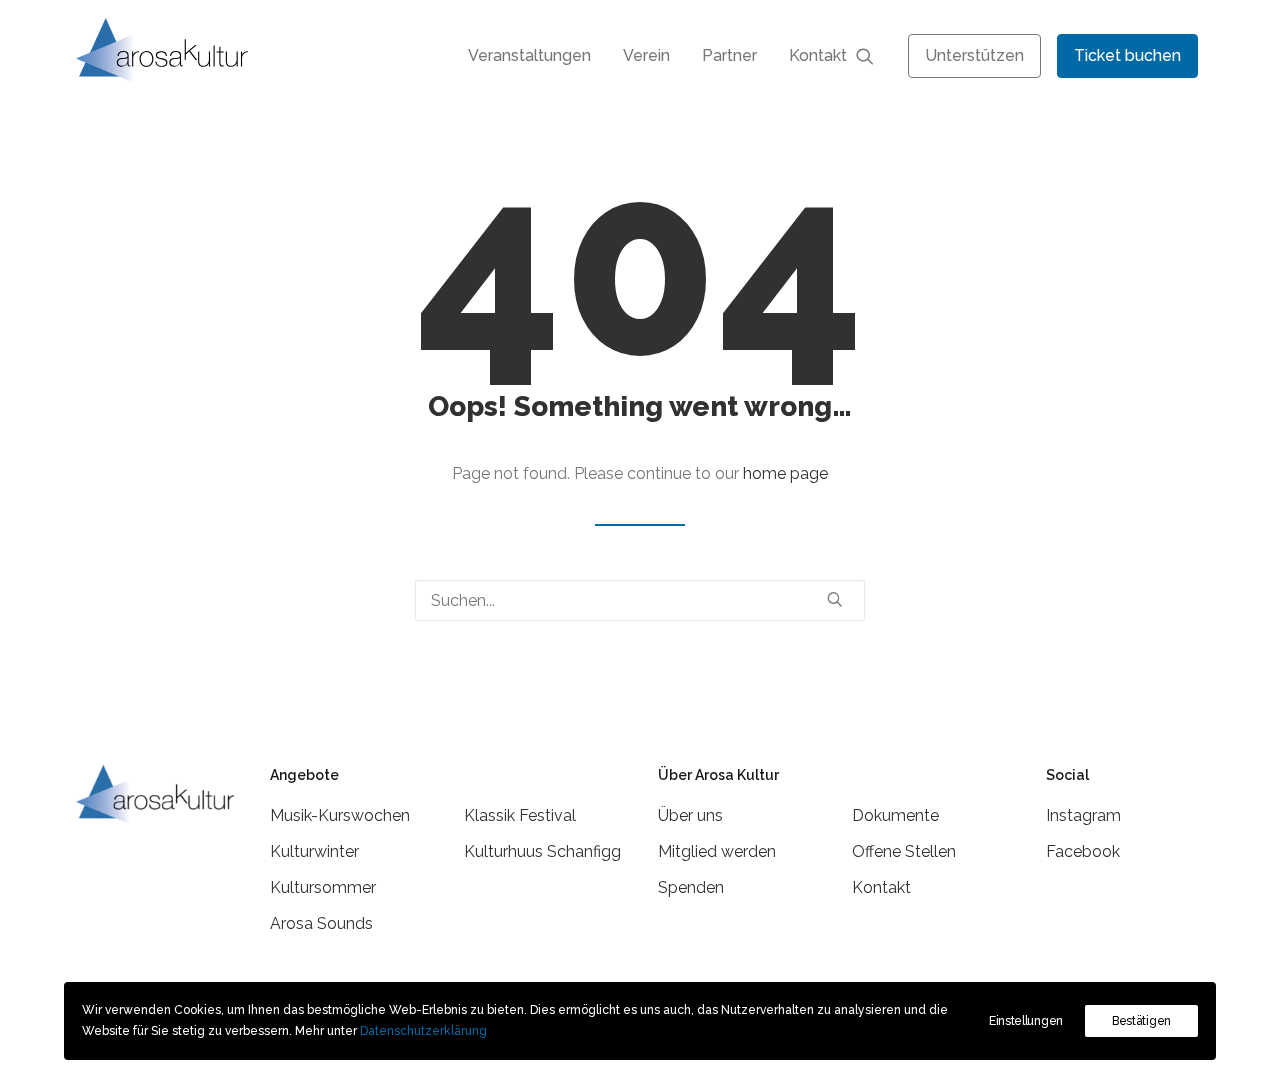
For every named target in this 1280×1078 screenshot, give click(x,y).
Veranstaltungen (529, 55)
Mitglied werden (717, 851)
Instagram (1083, 815)
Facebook (1083, 851)
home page (785, 473)
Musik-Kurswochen (340, 815)
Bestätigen (1141, 1021)
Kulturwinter (314, 851)
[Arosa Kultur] (162, 50)
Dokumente (895, 815)
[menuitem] (529, 55)
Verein (646, 55)
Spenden (691, 887)
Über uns (690, 815)
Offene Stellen (904, 851)
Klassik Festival (520, 815)
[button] (874, 55)
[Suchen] (640, 600)
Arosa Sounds (321, 923)
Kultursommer (323, 887)
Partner (729, 55)
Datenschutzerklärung (423, 1031)
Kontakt (818, 55)
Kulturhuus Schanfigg (542, 851)
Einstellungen (1026, 1021)
